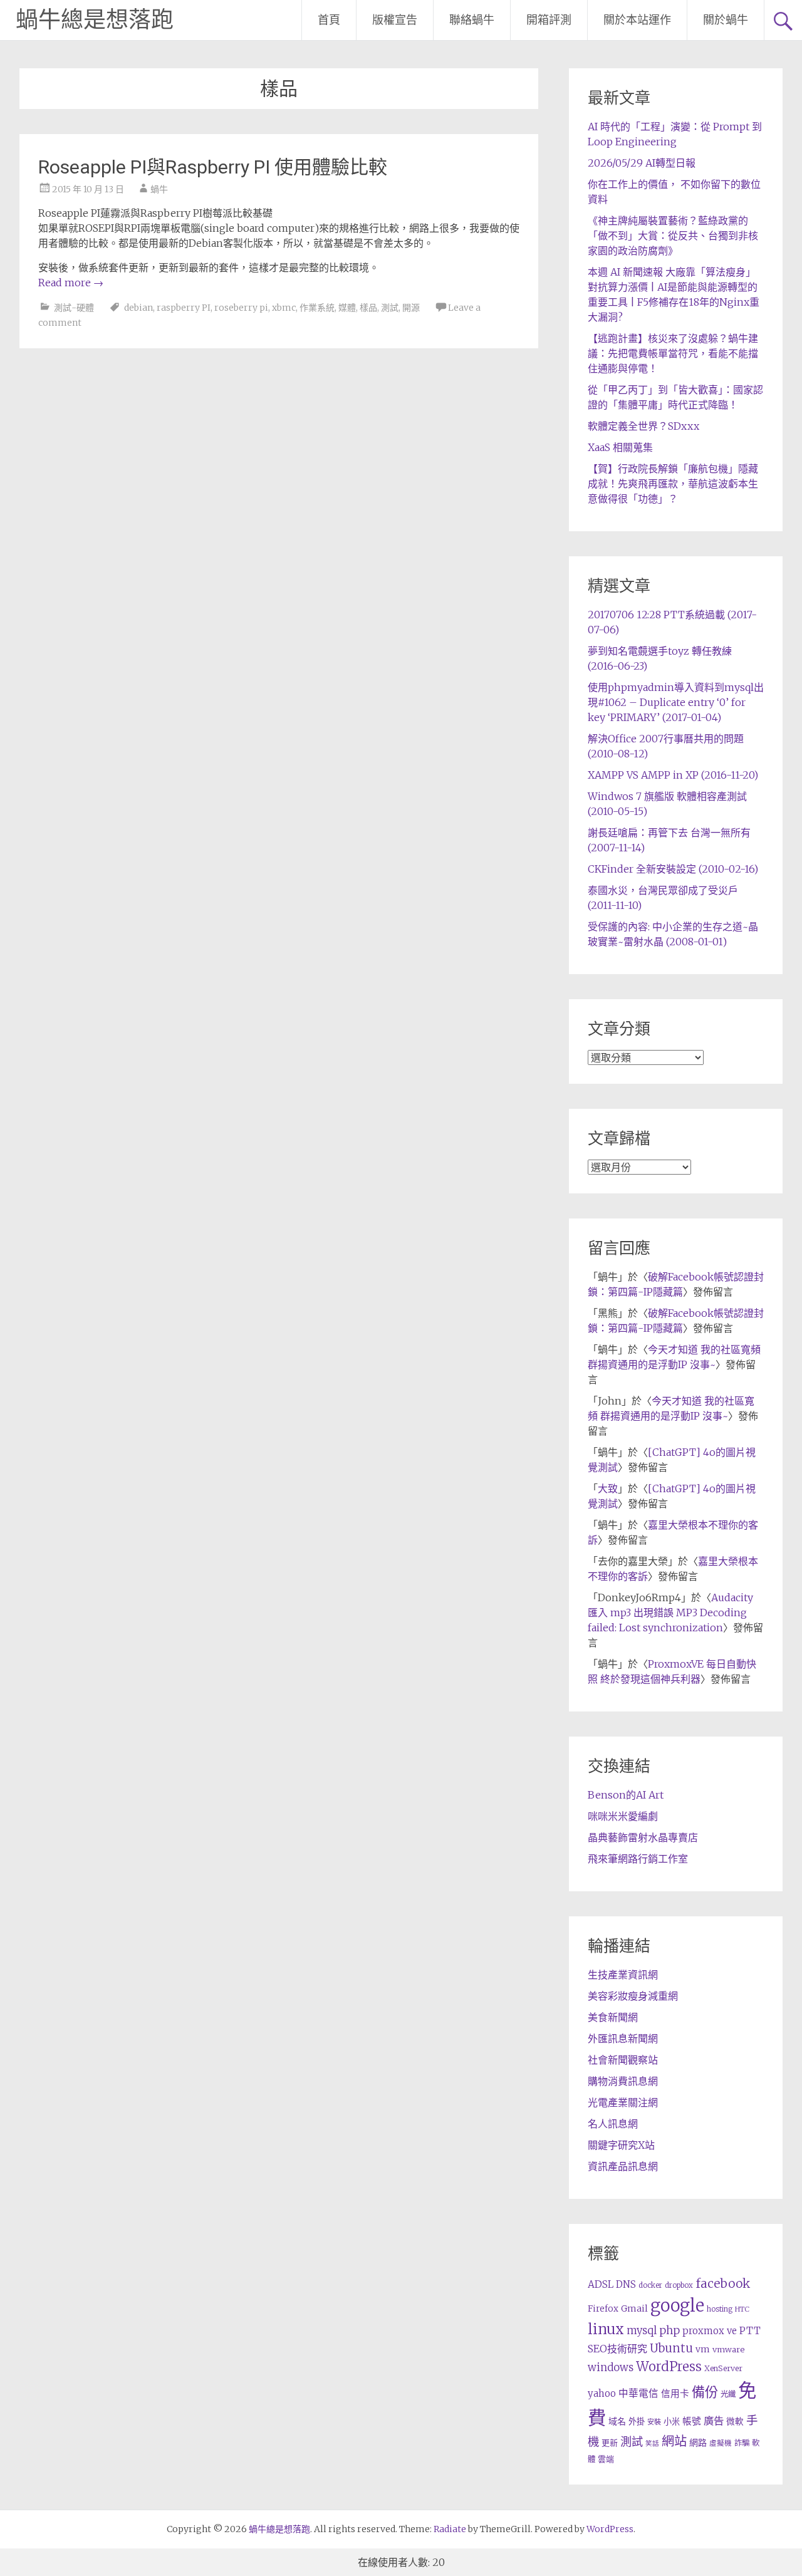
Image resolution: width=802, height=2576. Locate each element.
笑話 (652, 2444)
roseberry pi (241, 308)
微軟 (735, 2422)
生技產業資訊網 (623, 1975)
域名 (617, 2421)
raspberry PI (184, 308)
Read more (71, 283)
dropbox (679, 2285)
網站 (674, 2441)
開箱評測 (549, 20)
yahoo (602, 2393)
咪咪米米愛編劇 (623, 1816)
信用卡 (675, 2394)
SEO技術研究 (617, 2349)
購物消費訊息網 (623, 2081)
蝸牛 (159, 189)
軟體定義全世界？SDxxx (643, 426)
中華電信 (638, 2393)
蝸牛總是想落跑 (95, 20)
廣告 (714, 2421)
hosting (720, 2309)
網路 (698, 2443)
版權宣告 (395, 20)
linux (606, 2329)
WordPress (669, 2367)
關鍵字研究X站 (621, 2145)
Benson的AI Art (626, 1795)
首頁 (329, 20)
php (669, 2330)
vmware (728, 2350)
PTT (750, 2331)
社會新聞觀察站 (623, 2060)
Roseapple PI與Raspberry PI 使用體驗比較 (213, 167)
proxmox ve (710, 2331)
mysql (642, 2330)
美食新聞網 (613, 2017)
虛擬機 (721, 2443)
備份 (705, 2392)
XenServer (723, 2368)
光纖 (728, 2394)
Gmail (634, 2309)
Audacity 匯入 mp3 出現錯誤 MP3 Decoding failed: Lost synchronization (670, 1613)
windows (611, 2367)
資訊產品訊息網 (623, 2166)
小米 (672, 2422)
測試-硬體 (74, 308)
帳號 (692, 2421)
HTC (742, 2309)
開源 (411, 308)
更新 (610, 2443)
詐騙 (742, 2443)
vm (703, 2349)
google (677, 2305)
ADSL (601, 2284)
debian (138, 308)
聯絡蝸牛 (472, 20)
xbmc (284, 308)
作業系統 (317, 308)
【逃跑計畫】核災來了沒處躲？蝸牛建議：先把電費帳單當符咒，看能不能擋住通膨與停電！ (673, 353)
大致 (608, 1488)
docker (650, 2285)
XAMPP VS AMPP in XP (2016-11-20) (673, 775)
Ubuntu (671, 2348)
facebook (723, 2283)
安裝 (654, 2422)
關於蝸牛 (726, 20)
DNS (626, 2284)
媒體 (347, 308)
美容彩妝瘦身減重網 (633, 1996)
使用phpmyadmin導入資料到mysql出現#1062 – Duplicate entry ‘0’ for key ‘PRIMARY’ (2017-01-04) (676, 702)
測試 (390, 308)
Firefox (603, 2309)
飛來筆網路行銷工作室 (638, 1859)
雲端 (606, 2459)
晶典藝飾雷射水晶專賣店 (643, 1837)
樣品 (368, 308)
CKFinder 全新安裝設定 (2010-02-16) (673, 869)
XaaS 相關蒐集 (620, 447)
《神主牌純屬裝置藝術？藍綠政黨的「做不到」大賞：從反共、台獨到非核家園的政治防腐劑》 (673, 236)
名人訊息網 (613, 2124)
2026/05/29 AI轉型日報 (642, 163)
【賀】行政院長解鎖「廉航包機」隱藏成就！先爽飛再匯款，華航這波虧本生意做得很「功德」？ (673, 484)
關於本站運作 (637, 20)
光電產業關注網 (623, 2102)
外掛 (637, 2422)
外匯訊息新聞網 (623, 2038)
